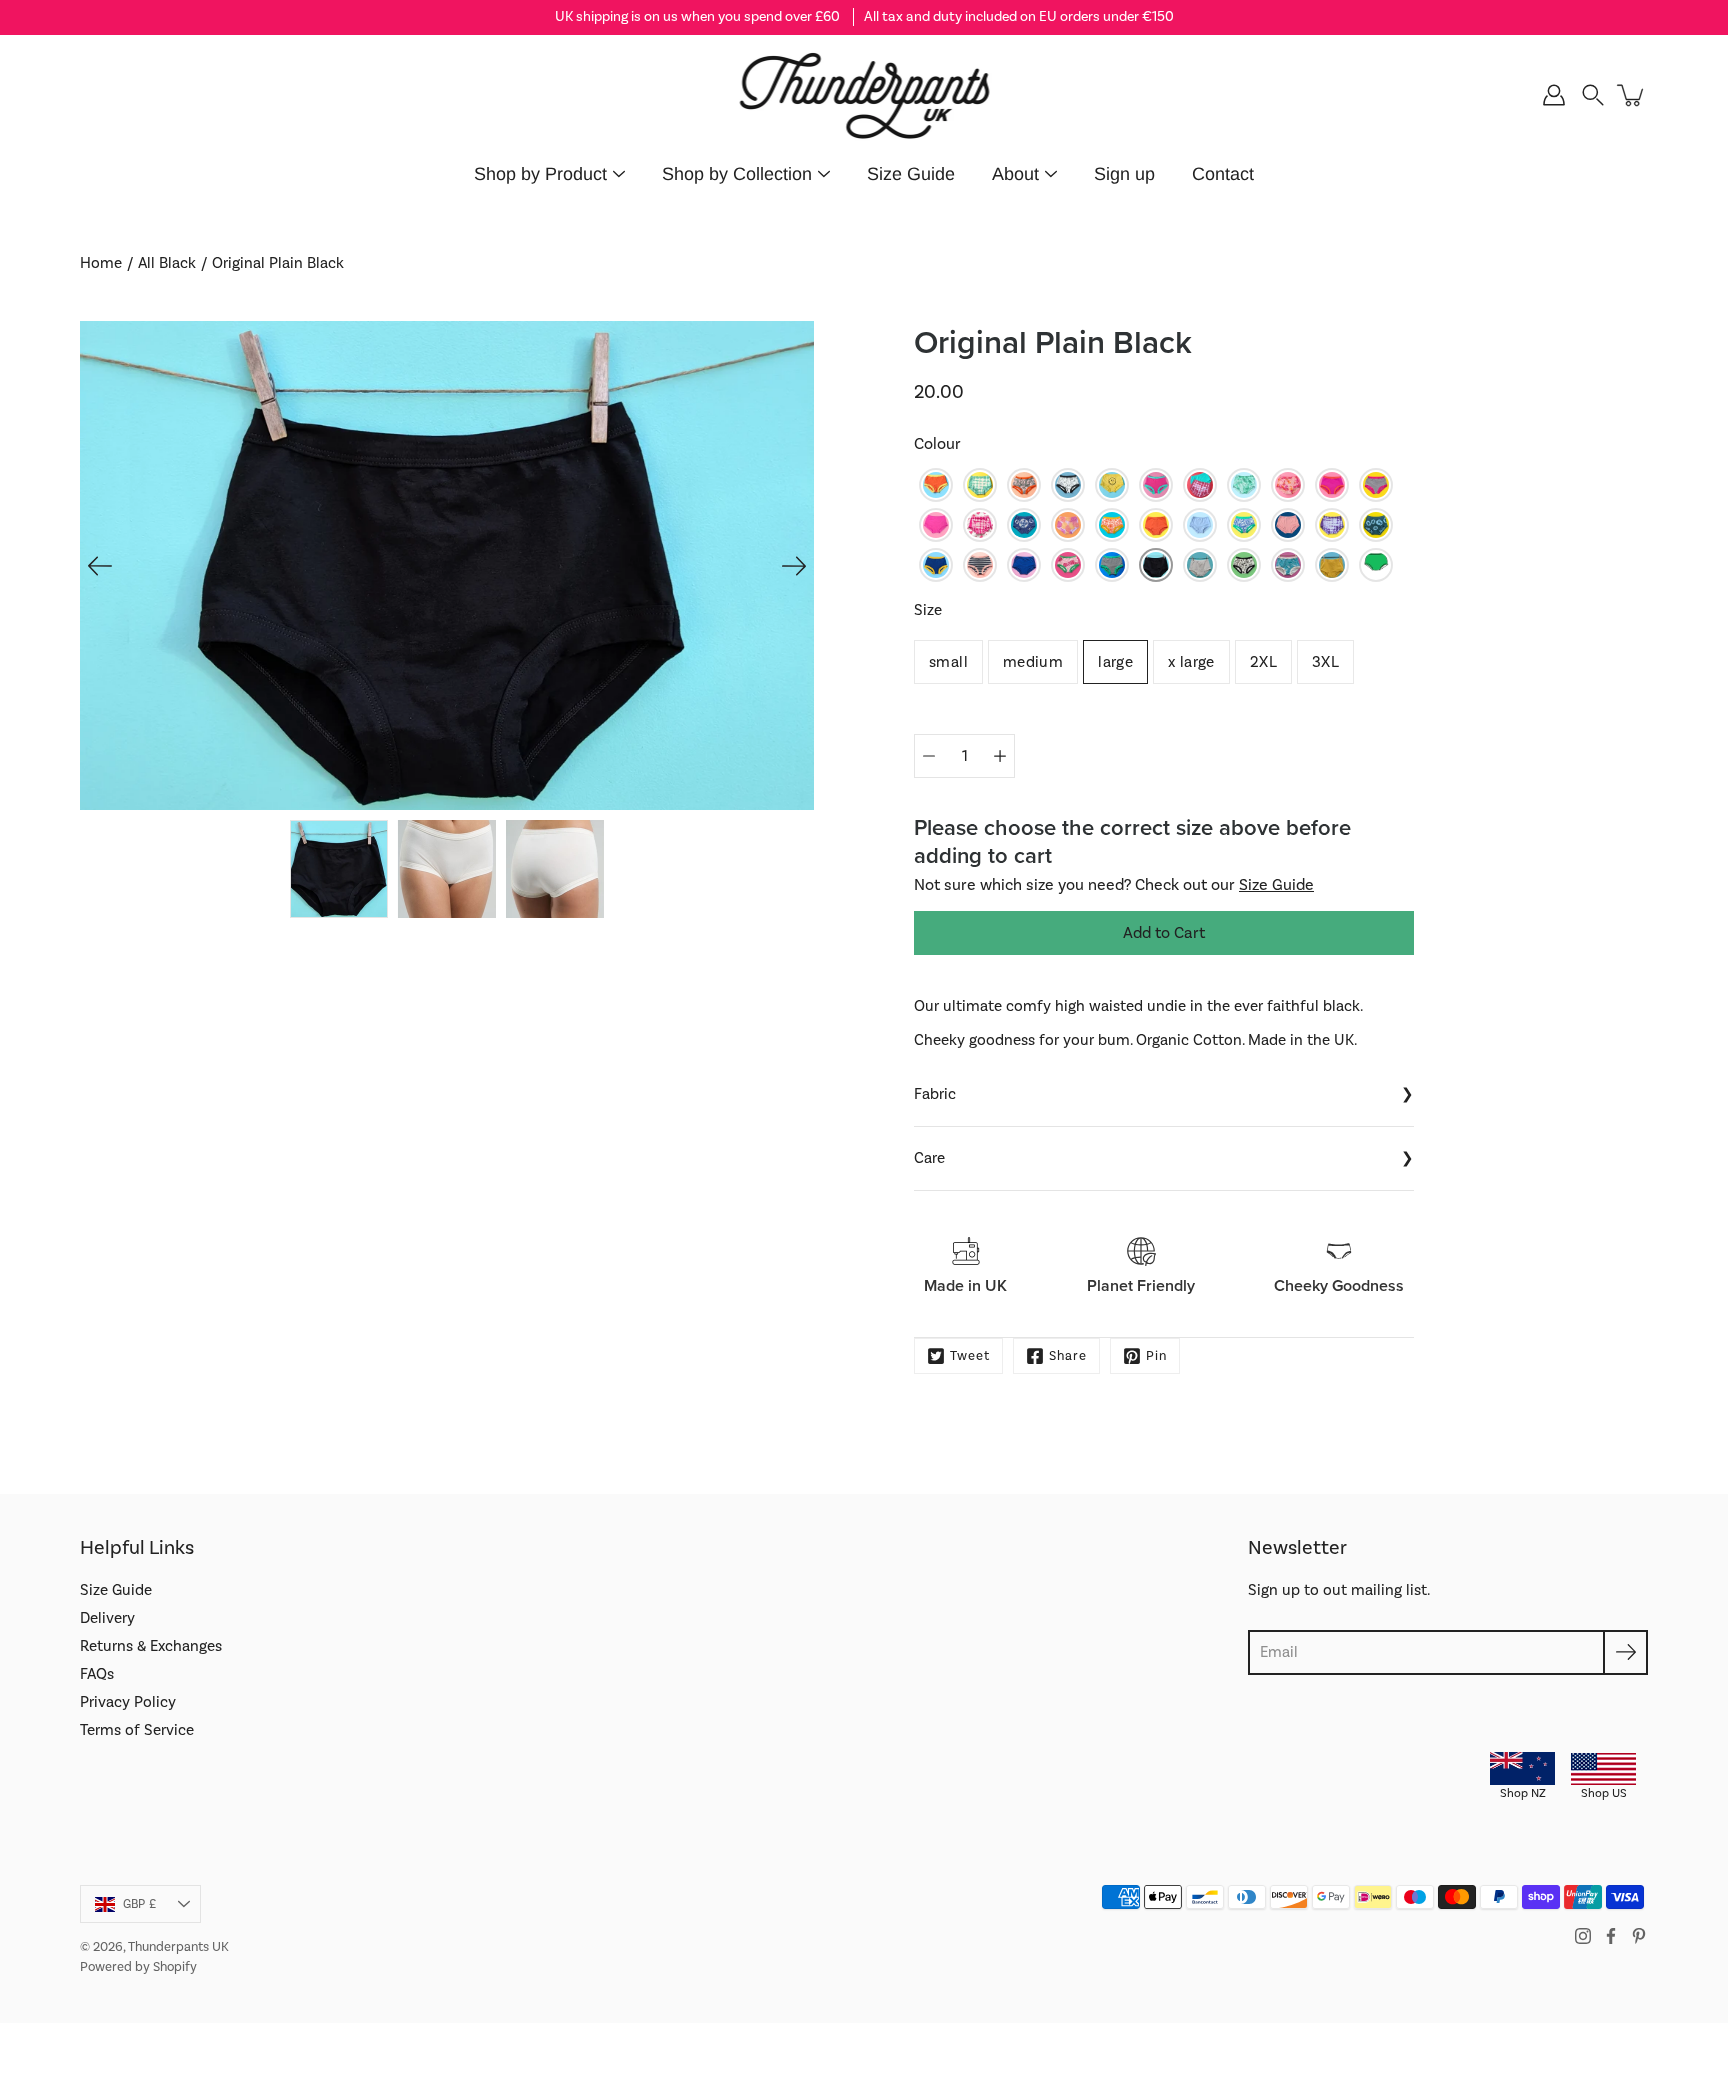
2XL (1263, 662)
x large (1191, 662)
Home (101, 263)
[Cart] (1632, 95)
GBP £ (139, 1904)
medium (1033, 662)
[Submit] (1625, 1652)
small (948, 662)
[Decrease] (929, 756)
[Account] (1554, 95)
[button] (1593, 95)
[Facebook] (1611, 1936)
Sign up (1124, 174)
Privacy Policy (128, 1702)
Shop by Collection (737, 174)
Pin (1156, 1356)
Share (1068, 1356)
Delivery (107, 1618)
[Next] (794, 566)
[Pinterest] (1639, 1936)
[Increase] (1000, 756)
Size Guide (911, 174)
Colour (937, 444)
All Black (167, 263)
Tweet (970, 1356)
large (1115, 662)
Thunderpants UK (178, 1947)
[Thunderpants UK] (864, 95)
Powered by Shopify (138, 1967)
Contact (1223, 174)
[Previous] (100, 566)
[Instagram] (1583, 1936)
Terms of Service (137, 1730)
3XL (1325, 662)
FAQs (97, 1674)
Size (928, 610)
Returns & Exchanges (151, 1646)
